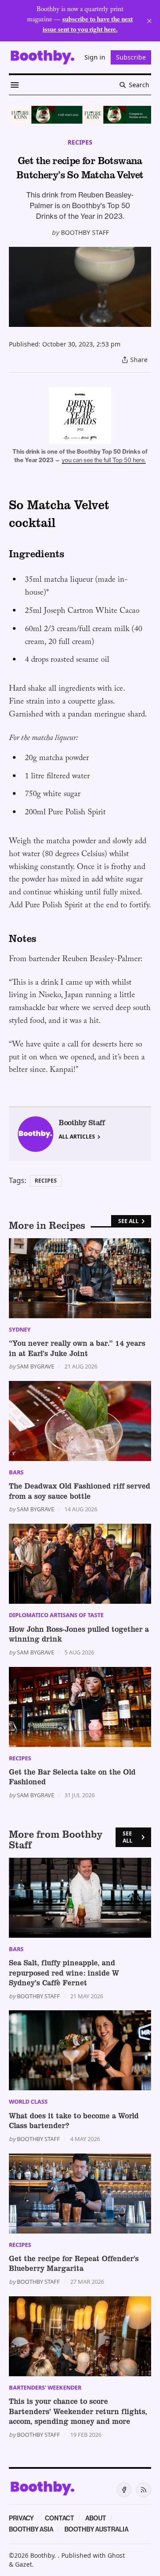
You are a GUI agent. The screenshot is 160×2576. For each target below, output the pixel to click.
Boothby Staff (85, 232)
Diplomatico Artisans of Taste (56, 1615)
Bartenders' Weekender (45, 2387)
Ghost (116, 2555)
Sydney (20, 1329)
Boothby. (44, 2555)
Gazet (24, 2564)
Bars (16, 1472)
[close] (149, 21)
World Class (28, 2101)
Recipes (80, 142)
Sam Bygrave (36, 1366)
